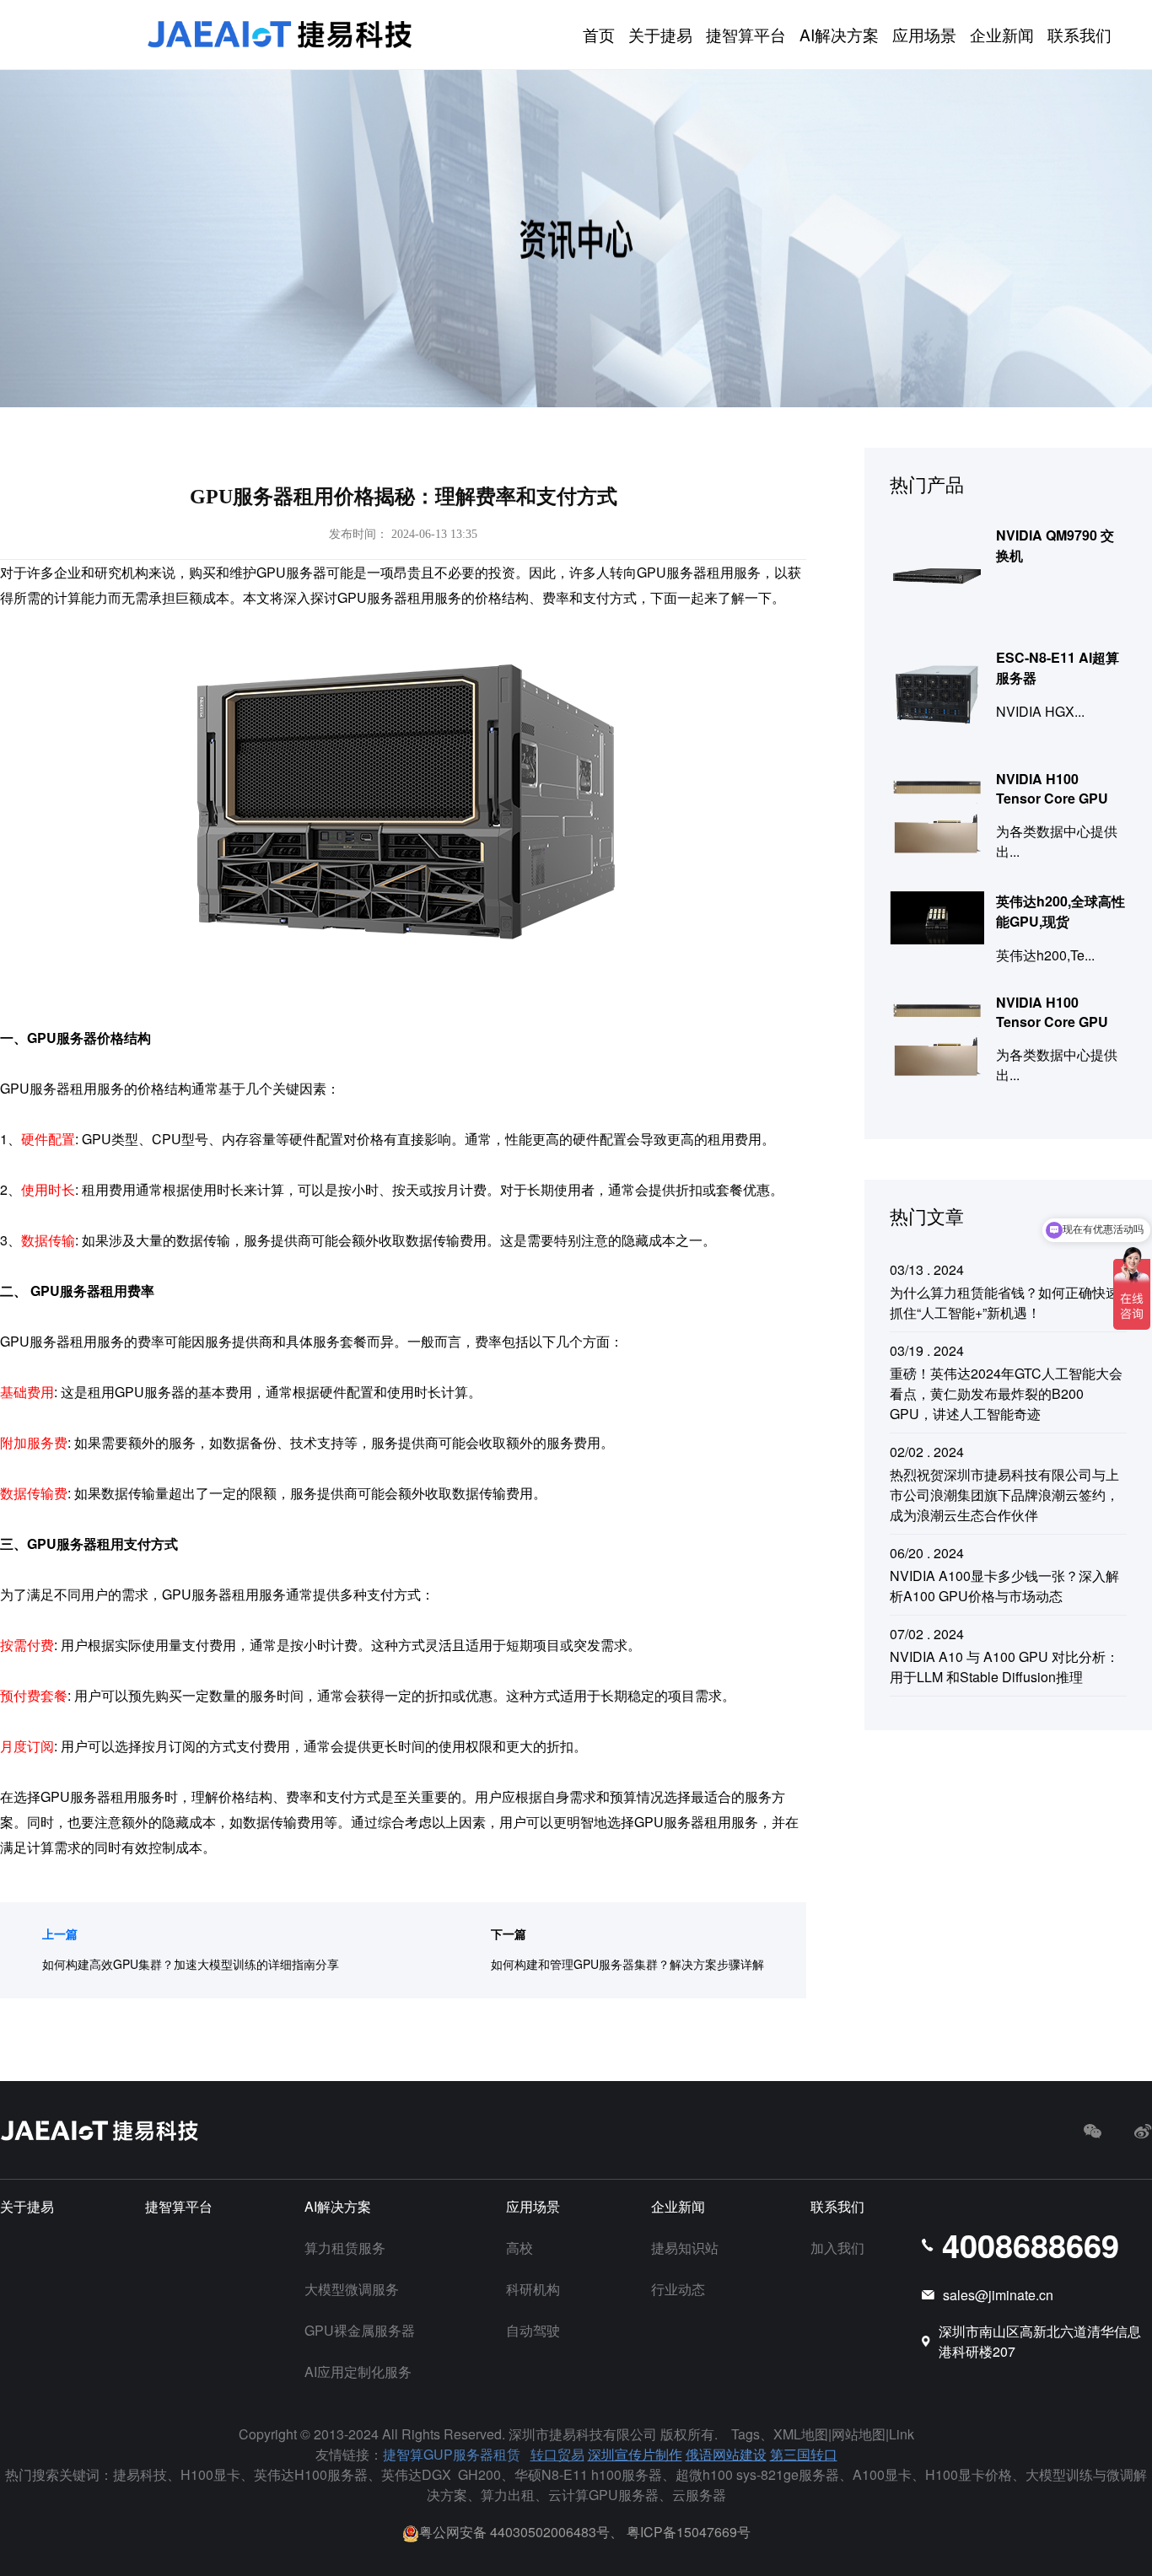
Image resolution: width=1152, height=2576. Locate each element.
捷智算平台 (746, 34)
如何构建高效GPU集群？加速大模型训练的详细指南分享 (191, 1964)
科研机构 (533, 2289)
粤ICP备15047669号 (689, 2532)
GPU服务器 (291, 572)
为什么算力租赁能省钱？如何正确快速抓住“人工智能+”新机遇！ (1004, 1302)
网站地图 (859, 2434)
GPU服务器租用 (89, 1796)
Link (902, 2434)
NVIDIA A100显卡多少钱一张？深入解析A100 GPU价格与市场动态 (1004, 1586)
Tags (746, 2434)
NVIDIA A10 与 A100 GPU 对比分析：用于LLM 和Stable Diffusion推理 (1004, 1667)
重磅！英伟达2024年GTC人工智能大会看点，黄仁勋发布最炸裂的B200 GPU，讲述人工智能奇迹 (1006, 1393)
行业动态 (678, 2289)
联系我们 (1079, 34)
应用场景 (924, 34)
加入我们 (837, 2248)
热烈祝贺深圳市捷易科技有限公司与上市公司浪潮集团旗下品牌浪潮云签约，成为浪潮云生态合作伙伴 (1004, 1495)
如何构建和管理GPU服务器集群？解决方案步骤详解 (627, 1964)
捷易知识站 (685, 2248)
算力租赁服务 (345, 2248)
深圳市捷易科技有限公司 (583, 2434)
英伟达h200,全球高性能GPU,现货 (1060, 911)
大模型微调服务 (352, 2289)
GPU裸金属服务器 (360, 2330)
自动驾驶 (533, 2330)
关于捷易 (660, 34)
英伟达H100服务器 (311, 2474)
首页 (599, 34)
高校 (519, 2248)
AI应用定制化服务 (358, 2372)
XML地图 (801, 2434)
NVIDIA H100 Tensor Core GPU (1052, 788)
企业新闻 (1002, 34)
